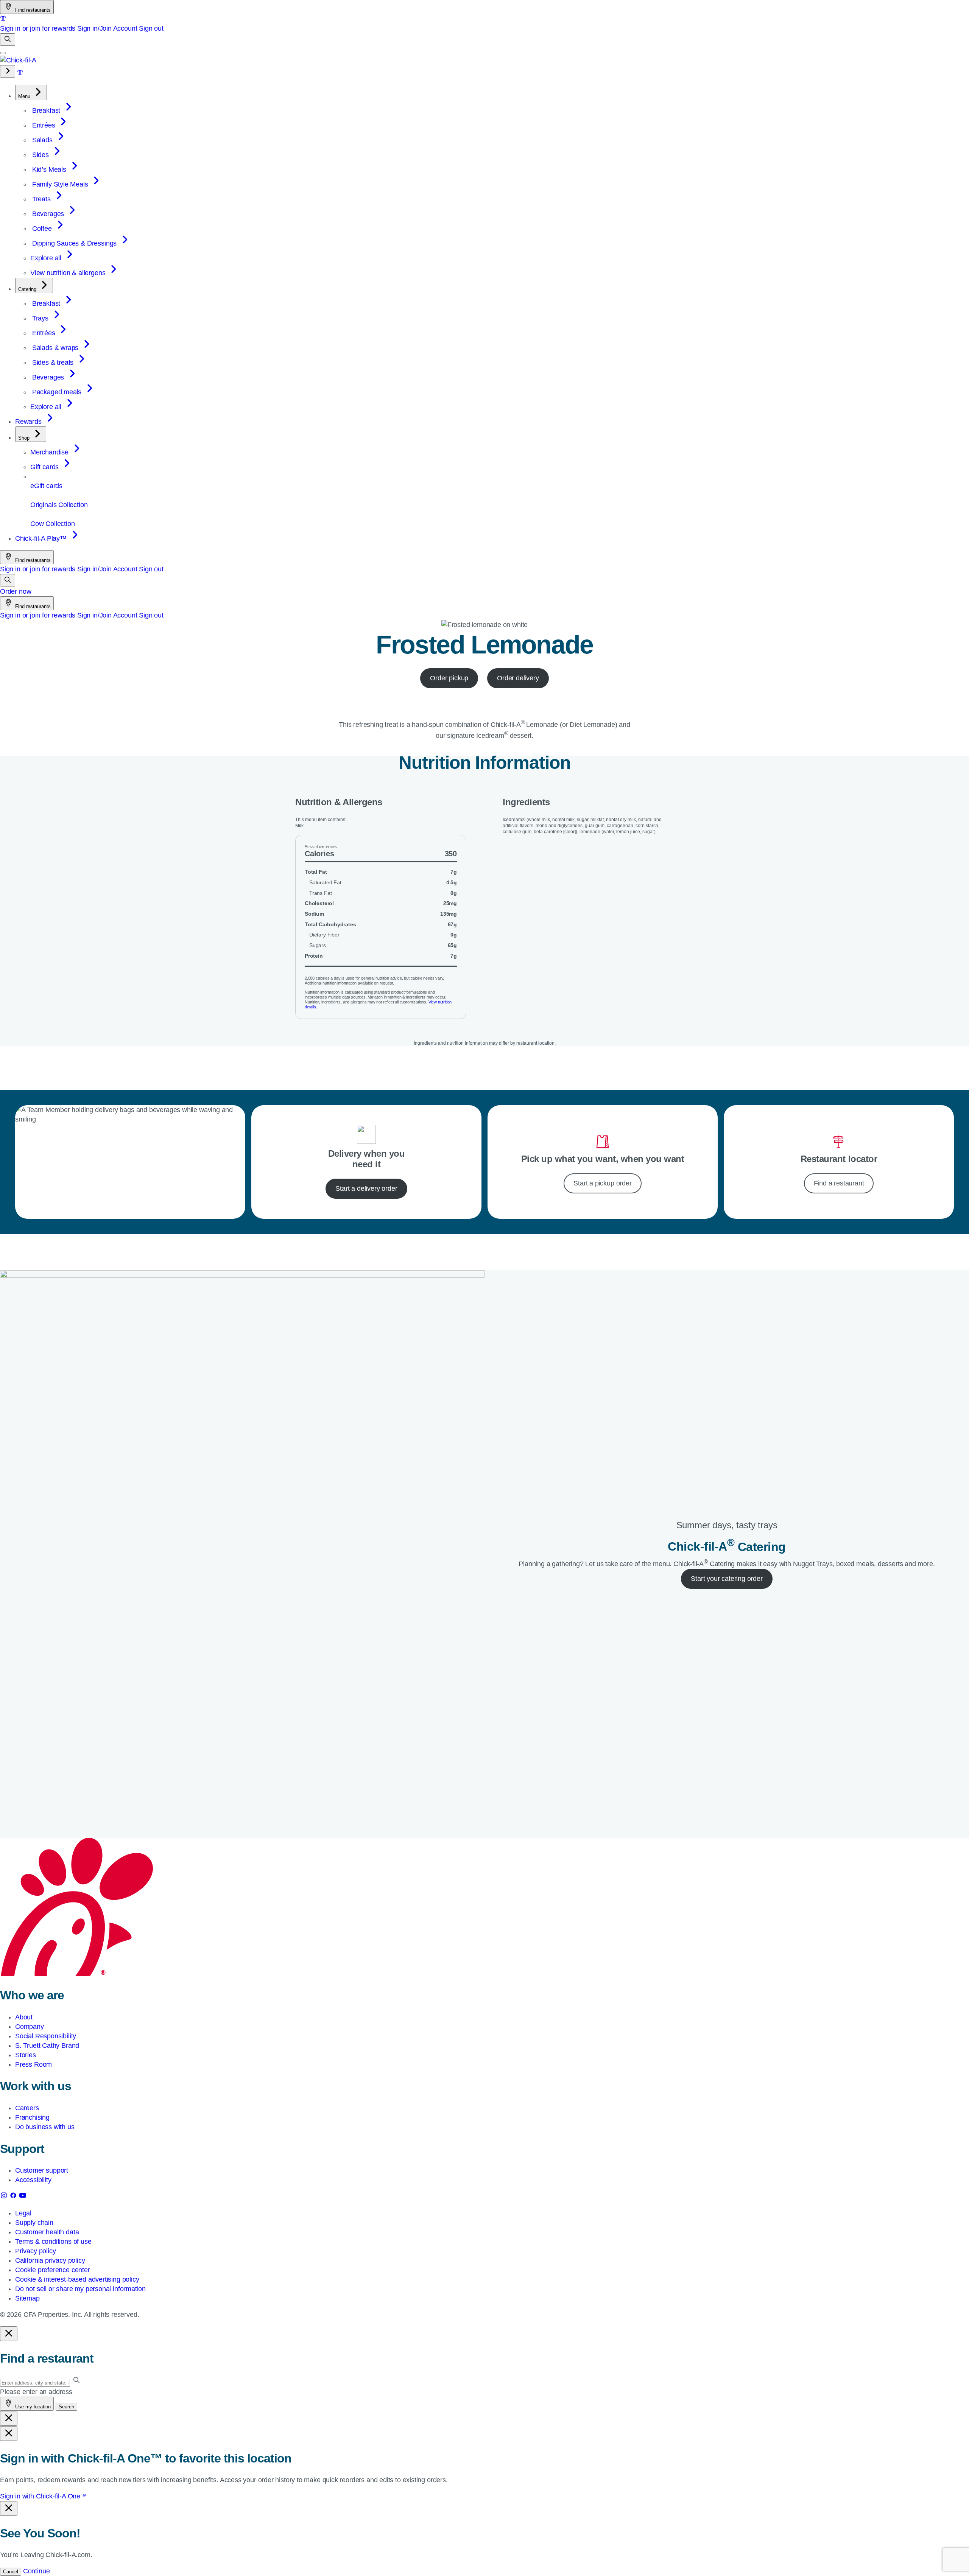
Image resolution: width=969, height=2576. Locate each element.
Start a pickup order (602, 1183)
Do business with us (45, 2127)
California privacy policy (50, 2260)
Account (125, 28)
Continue (37, 2571)
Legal (23, 2213)
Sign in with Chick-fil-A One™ (44, 2496)
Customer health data (47, 2232)
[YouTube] (23, 2197)
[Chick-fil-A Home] (18, 60)
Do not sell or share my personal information (80, 2289)
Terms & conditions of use (53, 2242)
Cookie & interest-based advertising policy (77, 2279)
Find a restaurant (839, 1183)
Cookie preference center (53, 2270)
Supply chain (34, 2223)
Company (30, 2027)
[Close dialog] (9, 2334)
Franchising (32, 2117)
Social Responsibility (46, 2036)
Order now (16, 591)
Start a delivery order (366, 1188)
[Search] (8, 40)
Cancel (11, 2572)
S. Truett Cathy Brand (47, 2046)
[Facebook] (14, 2197)
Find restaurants (32, 10)
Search (66, 2407)
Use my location (32, 2407)
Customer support (42, 2170)
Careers (27, 2108)
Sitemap (27, 2298)
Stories (26, 2055)
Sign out (151, 28)
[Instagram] (5, 2197)
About (24, 2017)
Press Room (33, 2064)
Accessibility (33, 2180)
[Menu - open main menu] (3, 53)
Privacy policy (35, 2251)
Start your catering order (727, 1579)
